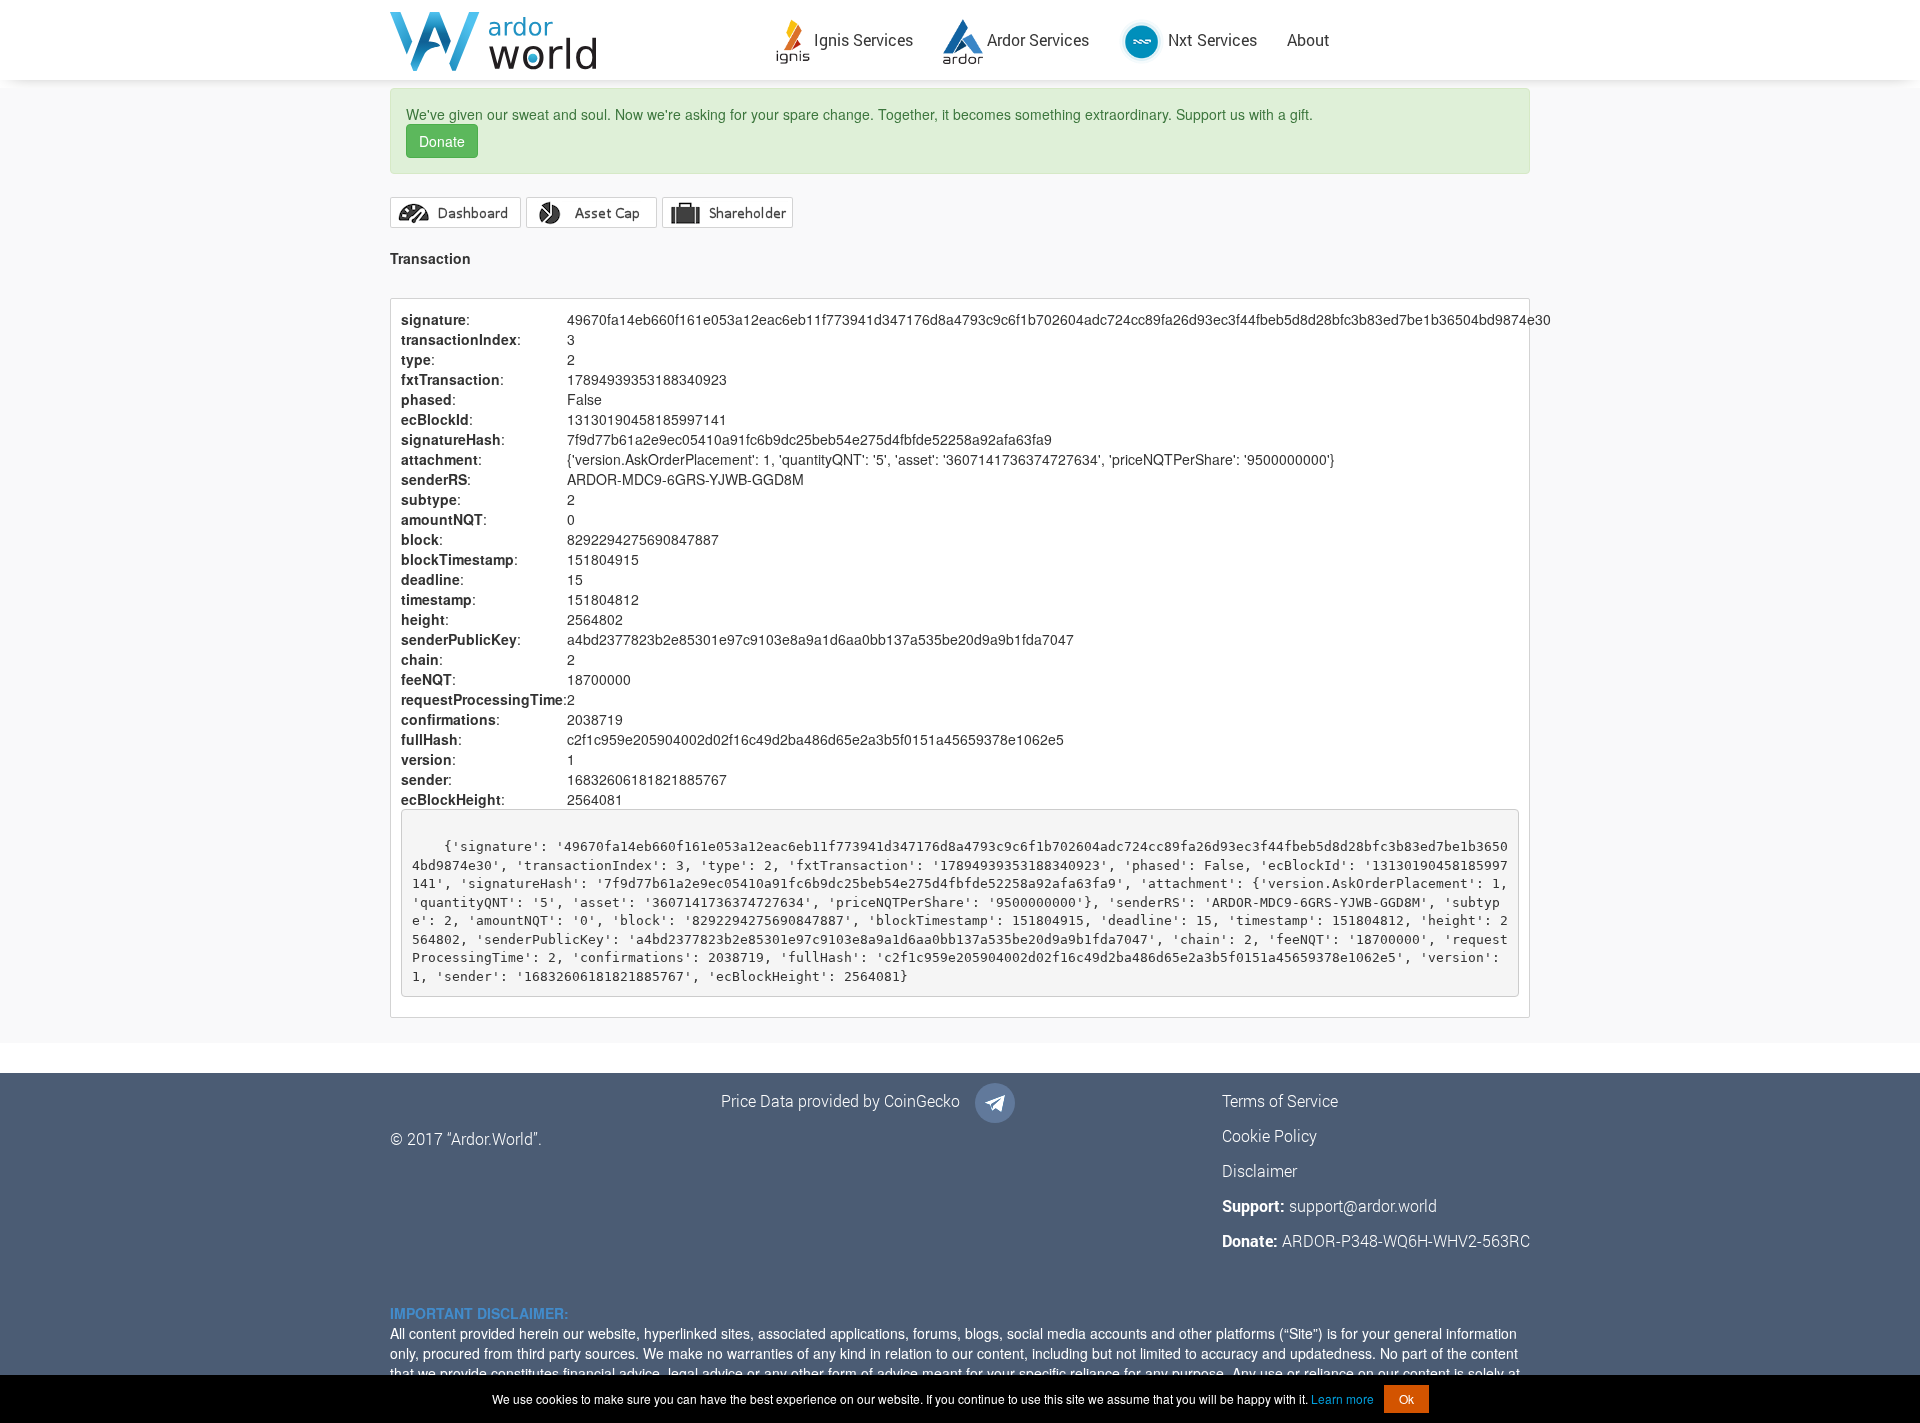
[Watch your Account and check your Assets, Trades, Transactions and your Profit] (455, 212)
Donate (442, 141)
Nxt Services (1210, 39)
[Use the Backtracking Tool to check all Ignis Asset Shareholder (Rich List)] (727, 212)
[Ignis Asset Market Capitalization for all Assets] (591, 212)
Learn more (1342, 1398)
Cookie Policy (1269, 1135)
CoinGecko (922, 1100)
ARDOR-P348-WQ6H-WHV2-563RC (1406, 1240)
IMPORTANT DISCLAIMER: (479, 1313)
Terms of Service (1280, 1100)
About (1308, 39)
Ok (1406, 1398)
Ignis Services (861, 39)
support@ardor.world (1363, 1205)
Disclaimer (1259, 1170)
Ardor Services (1036, 39)
